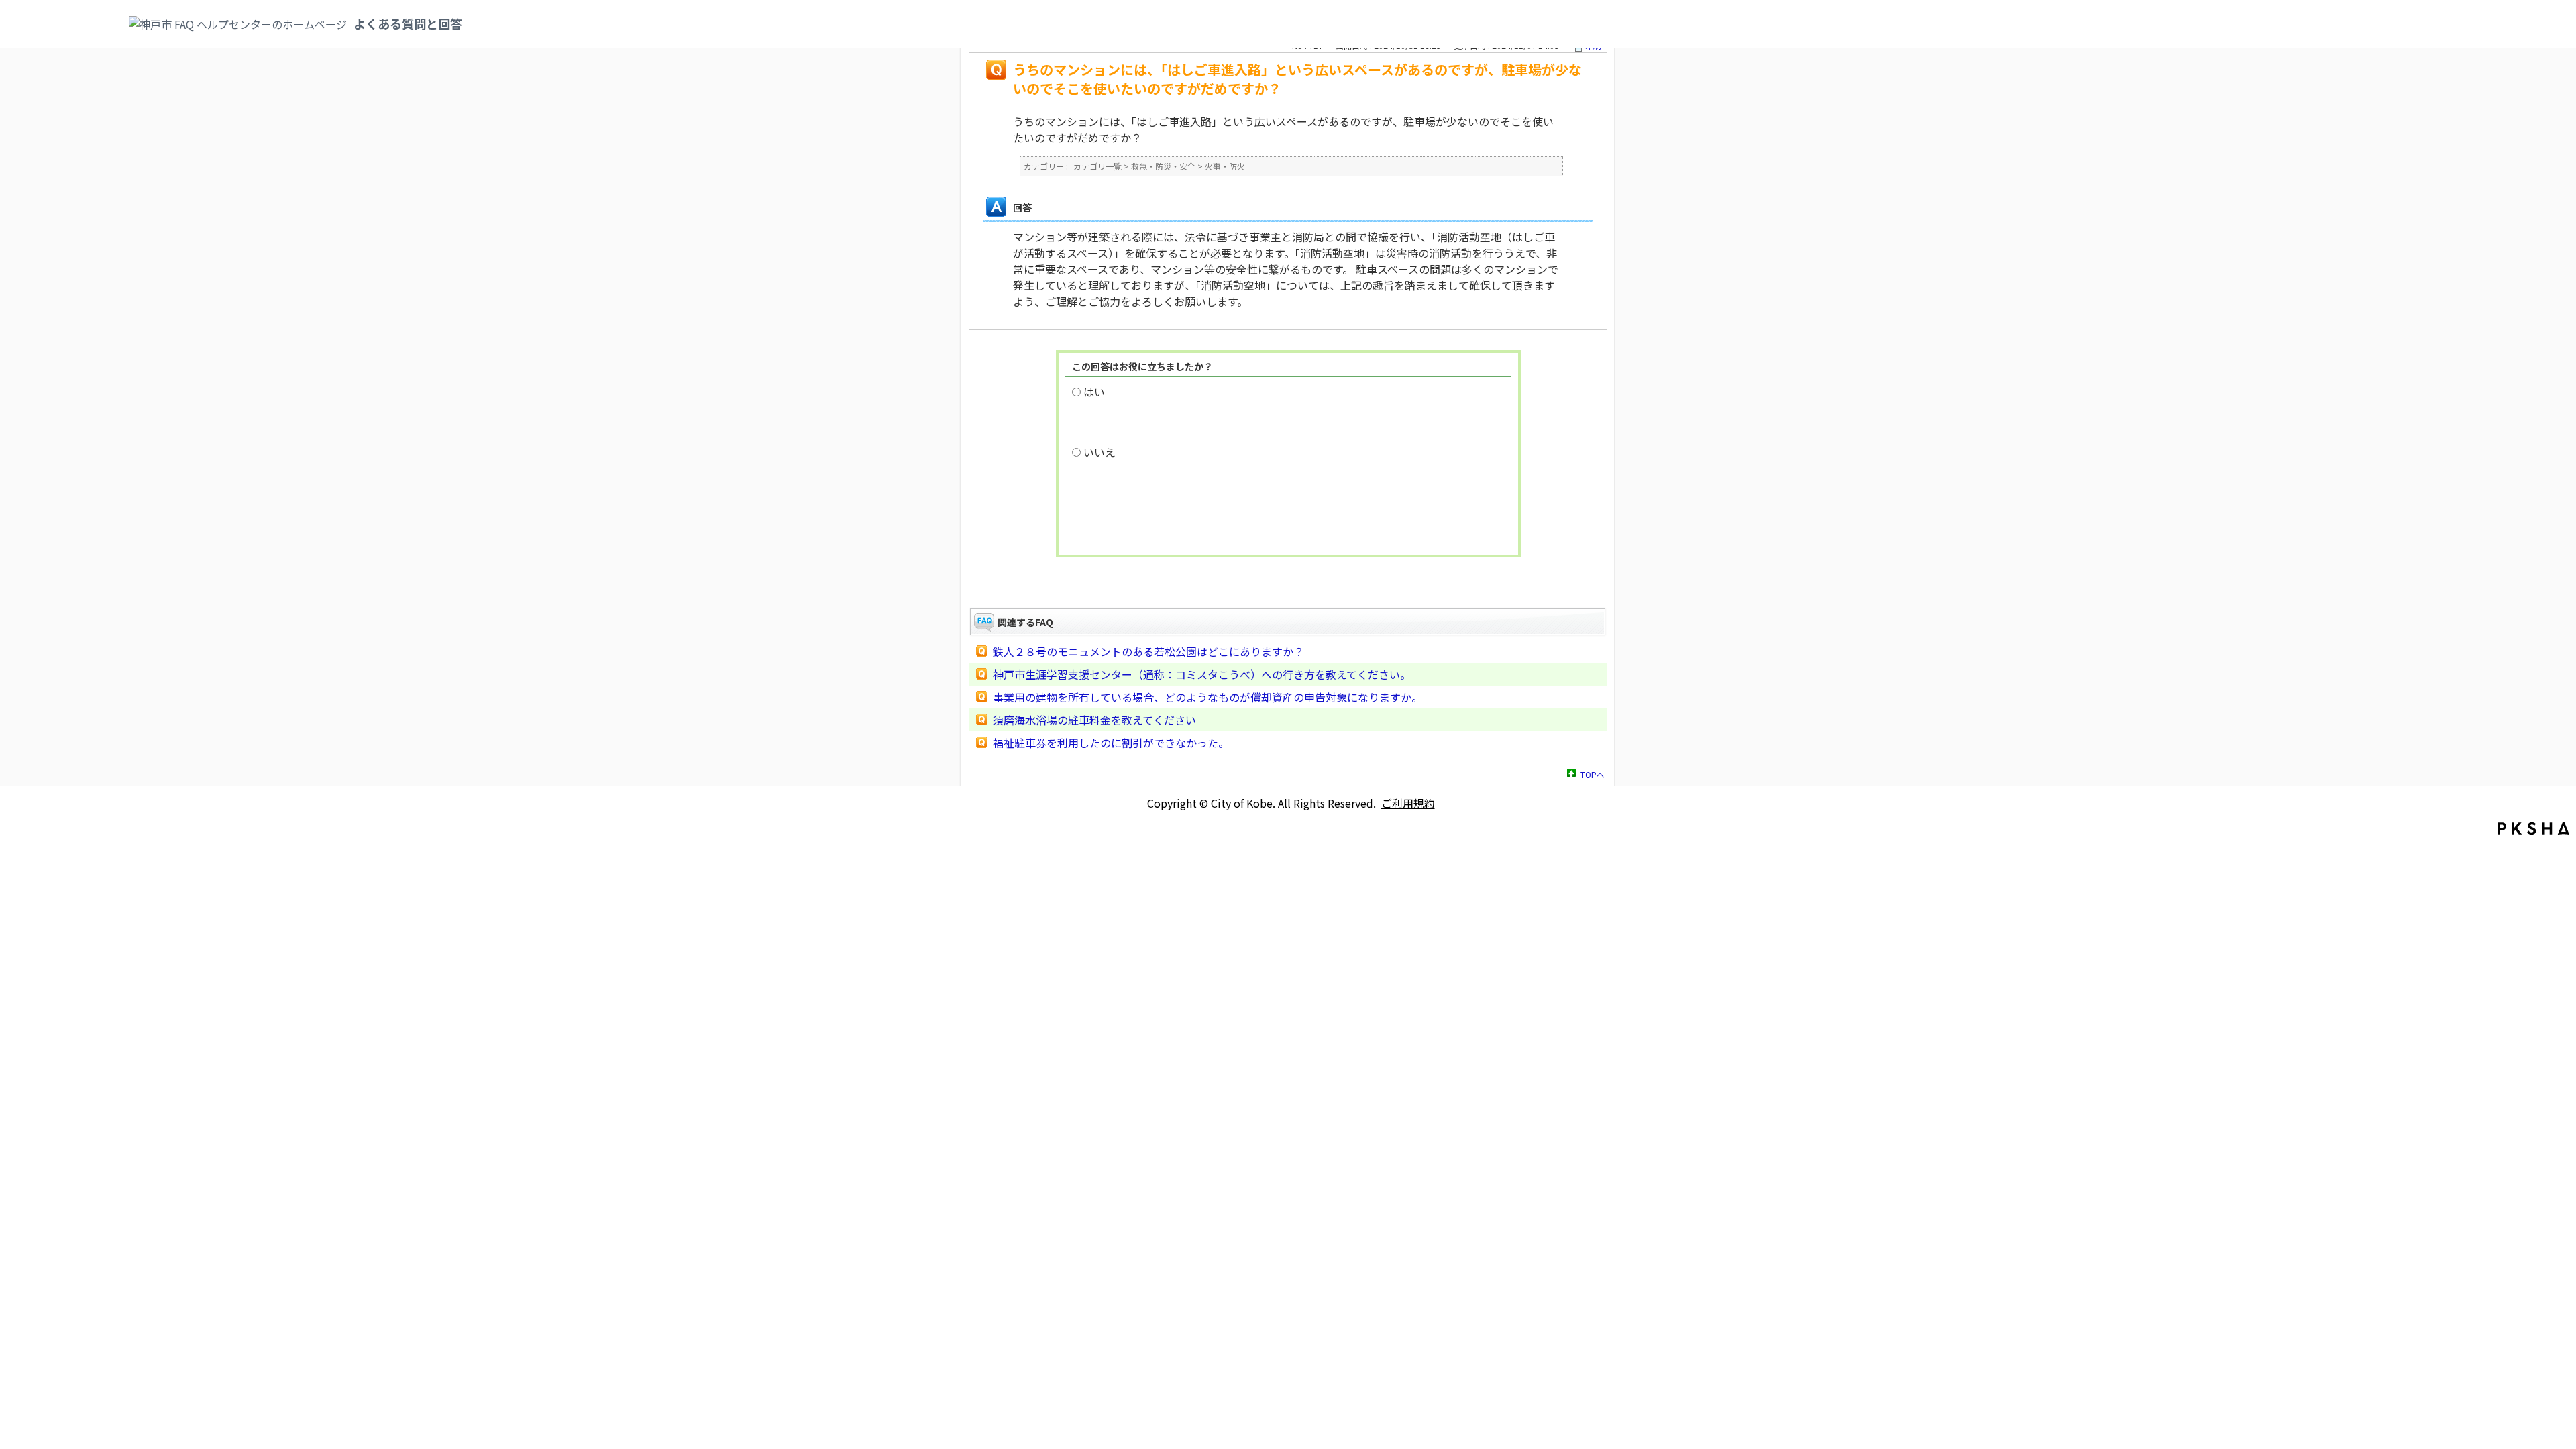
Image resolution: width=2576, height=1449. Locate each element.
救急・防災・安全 (1163, 166)
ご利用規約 (1408, 803)
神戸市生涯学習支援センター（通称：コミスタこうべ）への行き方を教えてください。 (1202, 674)
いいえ (1099, 452)
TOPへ (1593, 774)
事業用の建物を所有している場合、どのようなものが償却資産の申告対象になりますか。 (1207, 697)
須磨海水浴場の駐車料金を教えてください (1094, 720)
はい (1094, 392)
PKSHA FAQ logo (2533, 828)
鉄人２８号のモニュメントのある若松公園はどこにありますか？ (1148, 651)
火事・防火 (1225, 166)
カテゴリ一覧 (1097, 166)
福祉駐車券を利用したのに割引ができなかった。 (1111, 743)
